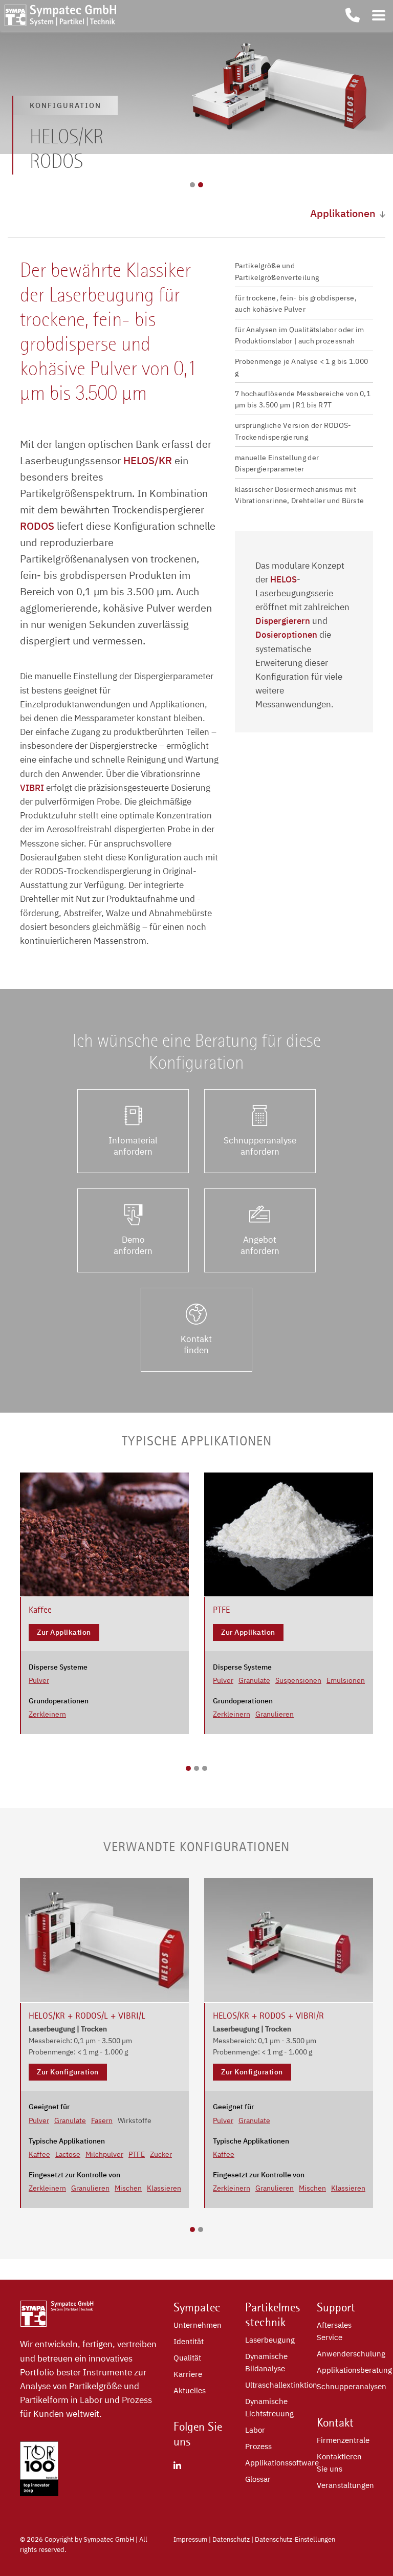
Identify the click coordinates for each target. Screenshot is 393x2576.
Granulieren (275, 1714)
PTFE (137, 2154)
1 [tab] (192, 185)
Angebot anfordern (260, 1245)
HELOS (283, 579)
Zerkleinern (47, 1714)
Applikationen (343, 213)
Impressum (190, 2539)
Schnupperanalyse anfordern (260, 1146)
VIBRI (32, 788)
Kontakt (335, 2422)
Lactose (68, 2154)
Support (336, 2307)
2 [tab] (201, 185)
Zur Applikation (64, 1632)
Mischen (128, 2188)
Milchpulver (104, 2154)
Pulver (39, 1680)
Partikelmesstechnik (273, 2315)
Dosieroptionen (286, 635)
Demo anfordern (133, 1245)
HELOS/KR (146, 460)
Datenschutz (231, 2539)
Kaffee (39, 2154)
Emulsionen (346, 1680)
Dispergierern (283, 621)
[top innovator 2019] (39, 2493)
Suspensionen (298, 1680)
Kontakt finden (196, 1345)
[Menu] (379, 15)
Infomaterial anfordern (133, 1146)
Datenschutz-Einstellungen (295, 2539)
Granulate (254, 1680)
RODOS (37, 526)
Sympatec (197, 2307)
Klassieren (164, 2188)
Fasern (102, 2120)
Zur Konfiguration (68, 2072)
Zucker (161, 2154)
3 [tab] (205, 1768)
